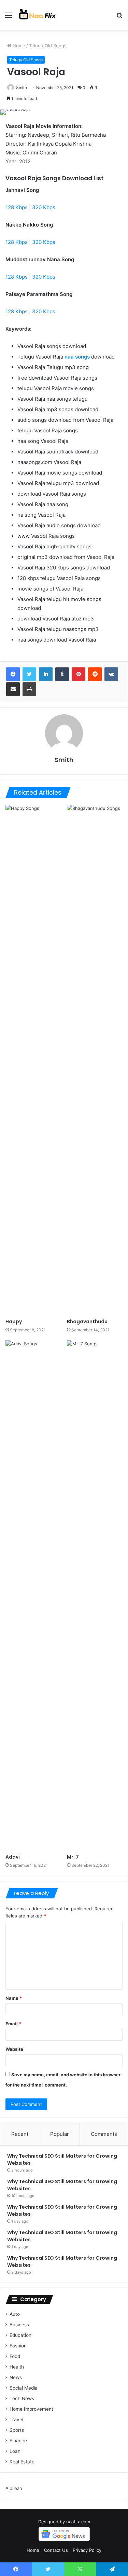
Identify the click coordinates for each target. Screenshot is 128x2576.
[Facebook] (13, 674)
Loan (15, 2451)
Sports (17, 2430)
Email (13, 2024)
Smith (22, 88)
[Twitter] (29, 674)
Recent (20, 2134)
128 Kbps (17, 207)
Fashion (18, 2346)
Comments (104, 2134)
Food (15, 2356)
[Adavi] (33, 1595)
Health (17, 2367)
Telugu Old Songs (48, 46)
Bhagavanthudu (87, 1322)
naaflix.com (78, 2522)
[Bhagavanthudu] (95, 1060)
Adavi (13, 1857)
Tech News (22, 2398)
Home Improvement (31, 2409)
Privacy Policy (87, 2550)
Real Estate (22, 2462)
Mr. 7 (73, 1857)
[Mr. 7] (95, 1595)
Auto (15, 2314)
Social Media (24, 2388)
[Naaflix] (38, 15)
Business (19, 2325)
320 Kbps (44, 207)
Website (14, 2049)
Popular (60, 2134)
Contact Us (56, 2550)
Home (18, 46)
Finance (18, 2441)
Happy (14, 1322)
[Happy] (33, 1060)
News (16, 2377)
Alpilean (14, 2488)
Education (20, 2335)
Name (14, 1998)
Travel (16, 2420)
